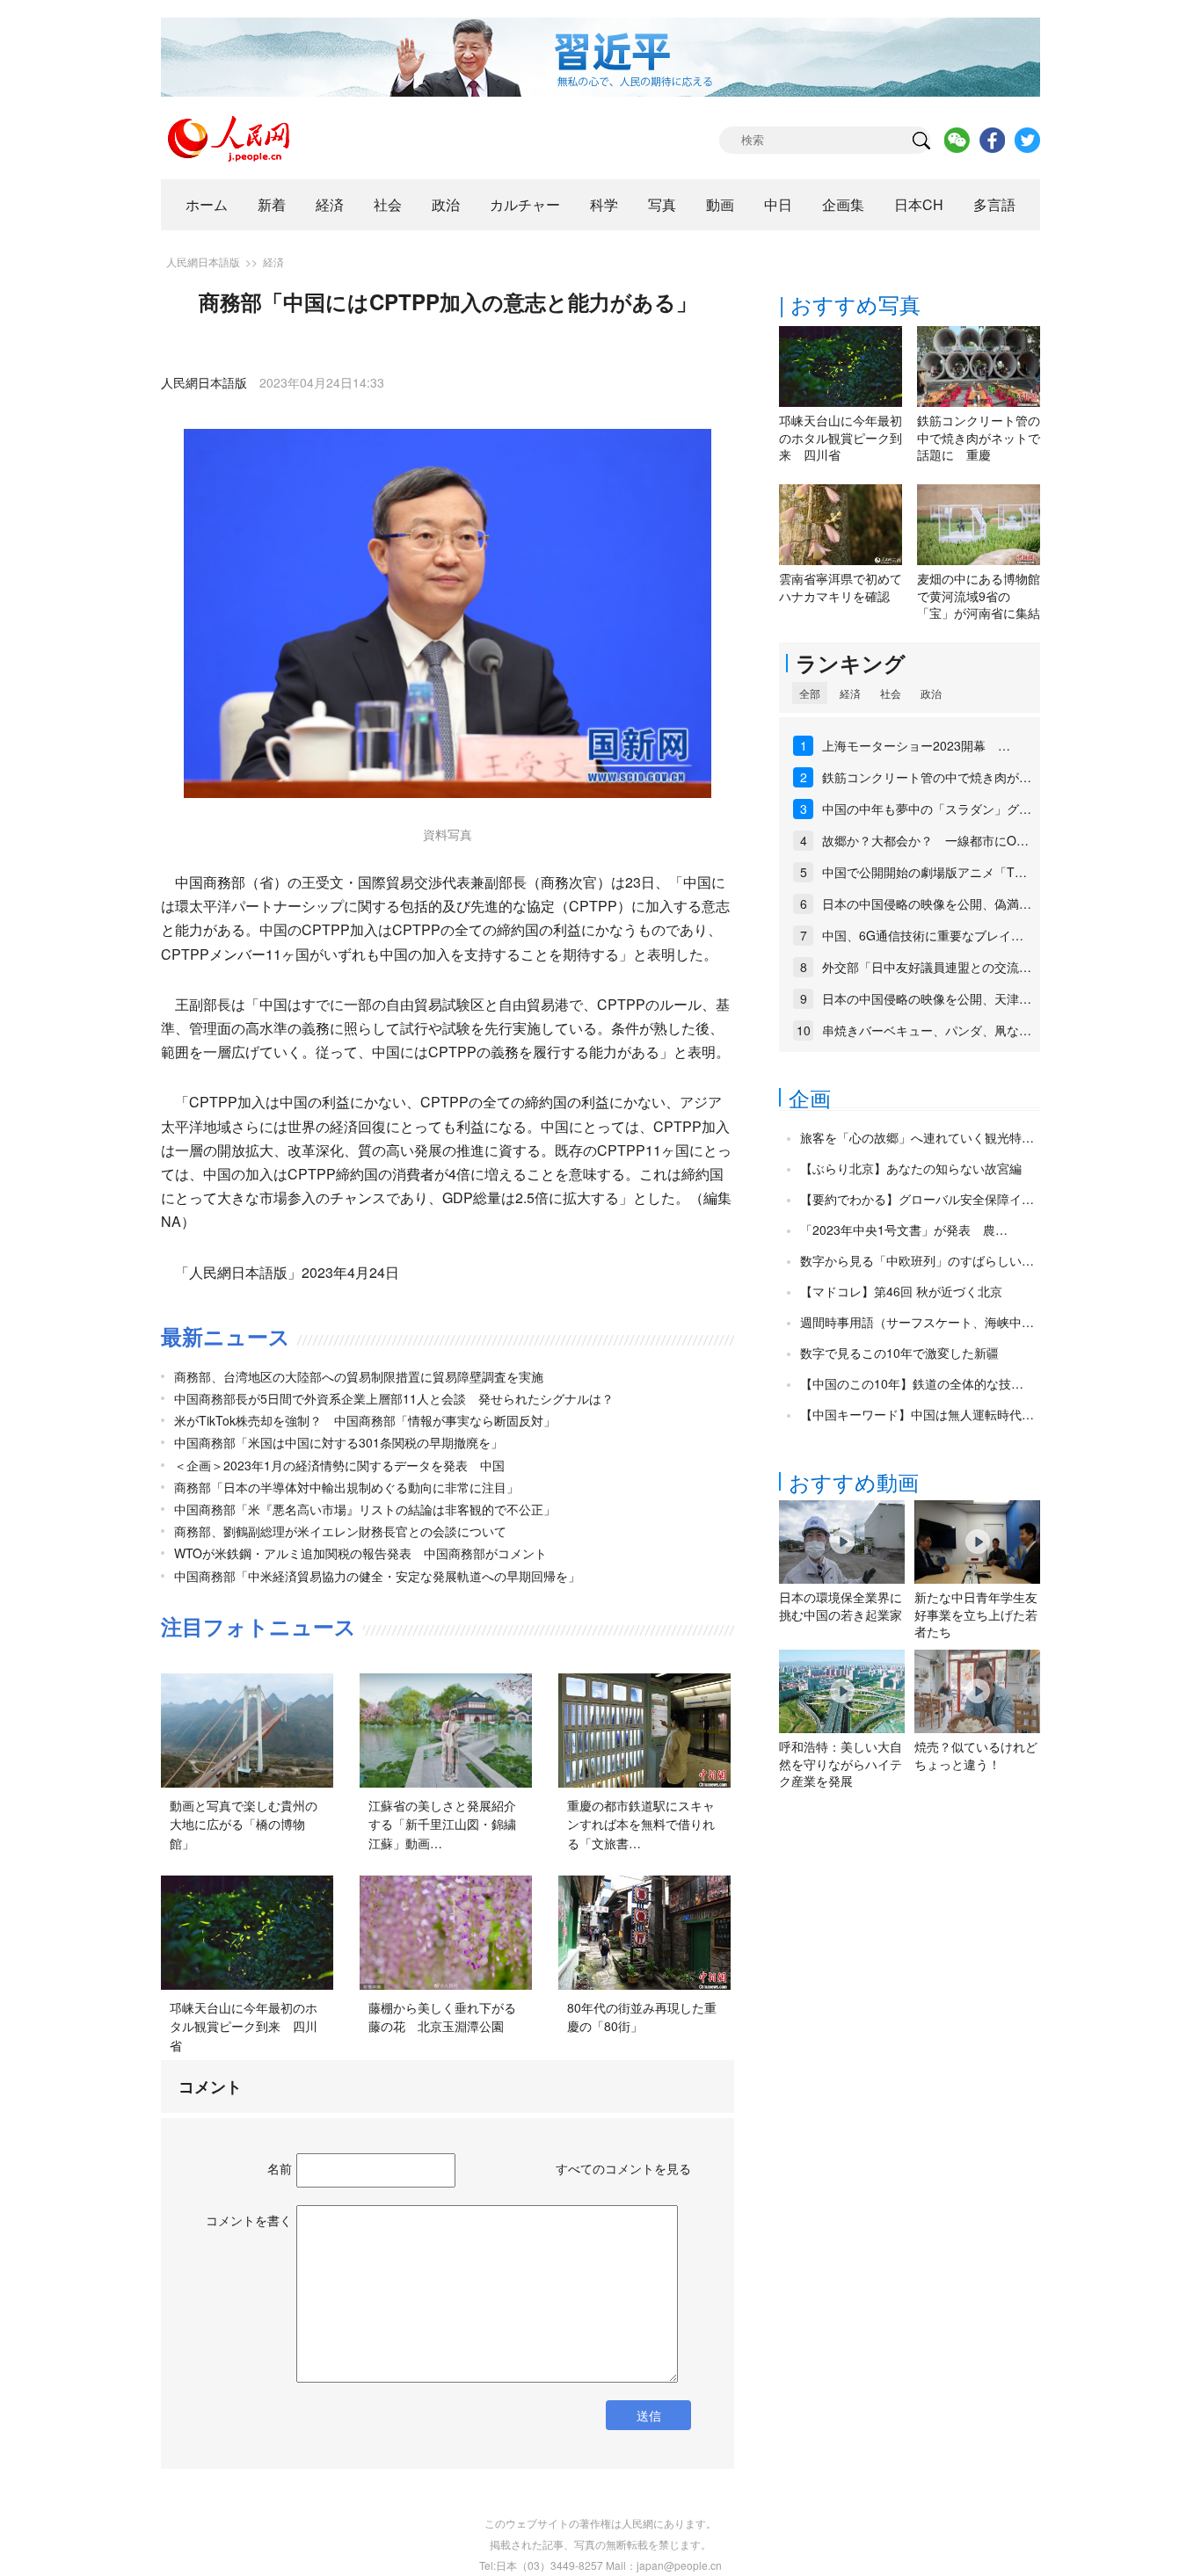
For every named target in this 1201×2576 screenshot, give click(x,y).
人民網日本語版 (203, 261)
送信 (649, 2415)
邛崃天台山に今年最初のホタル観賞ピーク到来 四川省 (244, 2026)
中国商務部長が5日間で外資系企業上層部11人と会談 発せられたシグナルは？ (394, 1398)
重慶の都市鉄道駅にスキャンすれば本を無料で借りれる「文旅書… (641, 1824)
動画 (720, 204)
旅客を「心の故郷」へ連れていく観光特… (917, 1137)
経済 (330, 204)
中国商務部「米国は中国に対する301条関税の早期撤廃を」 (338, 1442)
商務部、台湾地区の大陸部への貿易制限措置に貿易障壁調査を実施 (359, 1376)
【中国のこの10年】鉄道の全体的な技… (912, 1383)
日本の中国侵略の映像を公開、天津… (927, 998)
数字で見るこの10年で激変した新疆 (899, 1353)
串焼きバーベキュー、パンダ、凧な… (927, 1030)
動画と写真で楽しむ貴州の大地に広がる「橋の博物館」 (244, 1824)
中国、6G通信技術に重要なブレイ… (923, 935)
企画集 (843, 204)
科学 (604, 204)
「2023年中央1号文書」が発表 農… (904, 1230)
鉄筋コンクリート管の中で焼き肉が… (927, 777)
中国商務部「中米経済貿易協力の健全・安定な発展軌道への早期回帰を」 (377, 1576)
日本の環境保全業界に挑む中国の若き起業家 (841, 1606)
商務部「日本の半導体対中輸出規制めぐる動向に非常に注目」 (346, 1487)
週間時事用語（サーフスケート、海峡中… (917, 1322)
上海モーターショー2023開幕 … (916, 745)
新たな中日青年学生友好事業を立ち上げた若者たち (976, 1614)
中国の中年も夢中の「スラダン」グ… (927, 809)
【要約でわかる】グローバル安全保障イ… (917, 1199)
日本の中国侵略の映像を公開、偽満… (927, 903)
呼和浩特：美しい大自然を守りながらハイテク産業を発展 (841, 1763)
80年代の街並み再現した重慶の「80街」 (642, 2017)
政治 (446, 204)
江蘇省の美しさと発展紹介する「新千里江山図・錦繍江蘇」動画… (442, 1824)
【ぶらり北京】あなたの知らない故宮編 (911, 1168)
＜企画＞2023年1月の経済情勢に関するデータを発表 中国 (339, 1465)
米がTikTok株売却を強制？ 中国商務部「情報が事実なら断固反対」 (365, 1420)
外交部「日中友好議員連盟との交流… (927, 967)
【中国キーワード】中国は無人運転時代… (917, 1414)
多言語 (994, 204)
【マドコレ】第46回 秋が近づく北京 (901, 1291)
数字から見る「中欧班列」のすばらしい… (917, 1260)
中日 (778, 204)
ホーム (207, 204)
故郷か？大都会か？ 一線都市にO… (925, 840)
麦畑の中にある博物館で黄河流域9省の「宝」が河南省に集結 (979, 595)
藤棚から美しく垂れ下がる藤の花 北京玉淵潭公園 (442, 2017)
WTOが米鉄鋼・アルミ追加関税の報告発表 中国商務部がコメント (360, 1553)
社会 (388, 204)
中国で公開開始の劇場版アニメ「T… (924, 872)
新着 (272, 204)
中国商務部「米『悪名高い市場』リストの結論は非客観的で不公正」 (365, 1509)
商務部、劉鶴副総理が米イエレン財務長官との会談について (340, 1531)
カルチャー (525, 204)
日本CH (919, 204)
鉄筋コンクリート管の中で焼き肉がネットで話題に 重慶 (979, 437)
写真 (662, 204)
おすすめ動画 (854, 1481)
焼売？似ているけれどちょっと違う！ (976, 1755)
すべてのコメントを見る (623, 2168)
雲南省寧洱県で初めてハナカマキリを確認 (841, 587)
